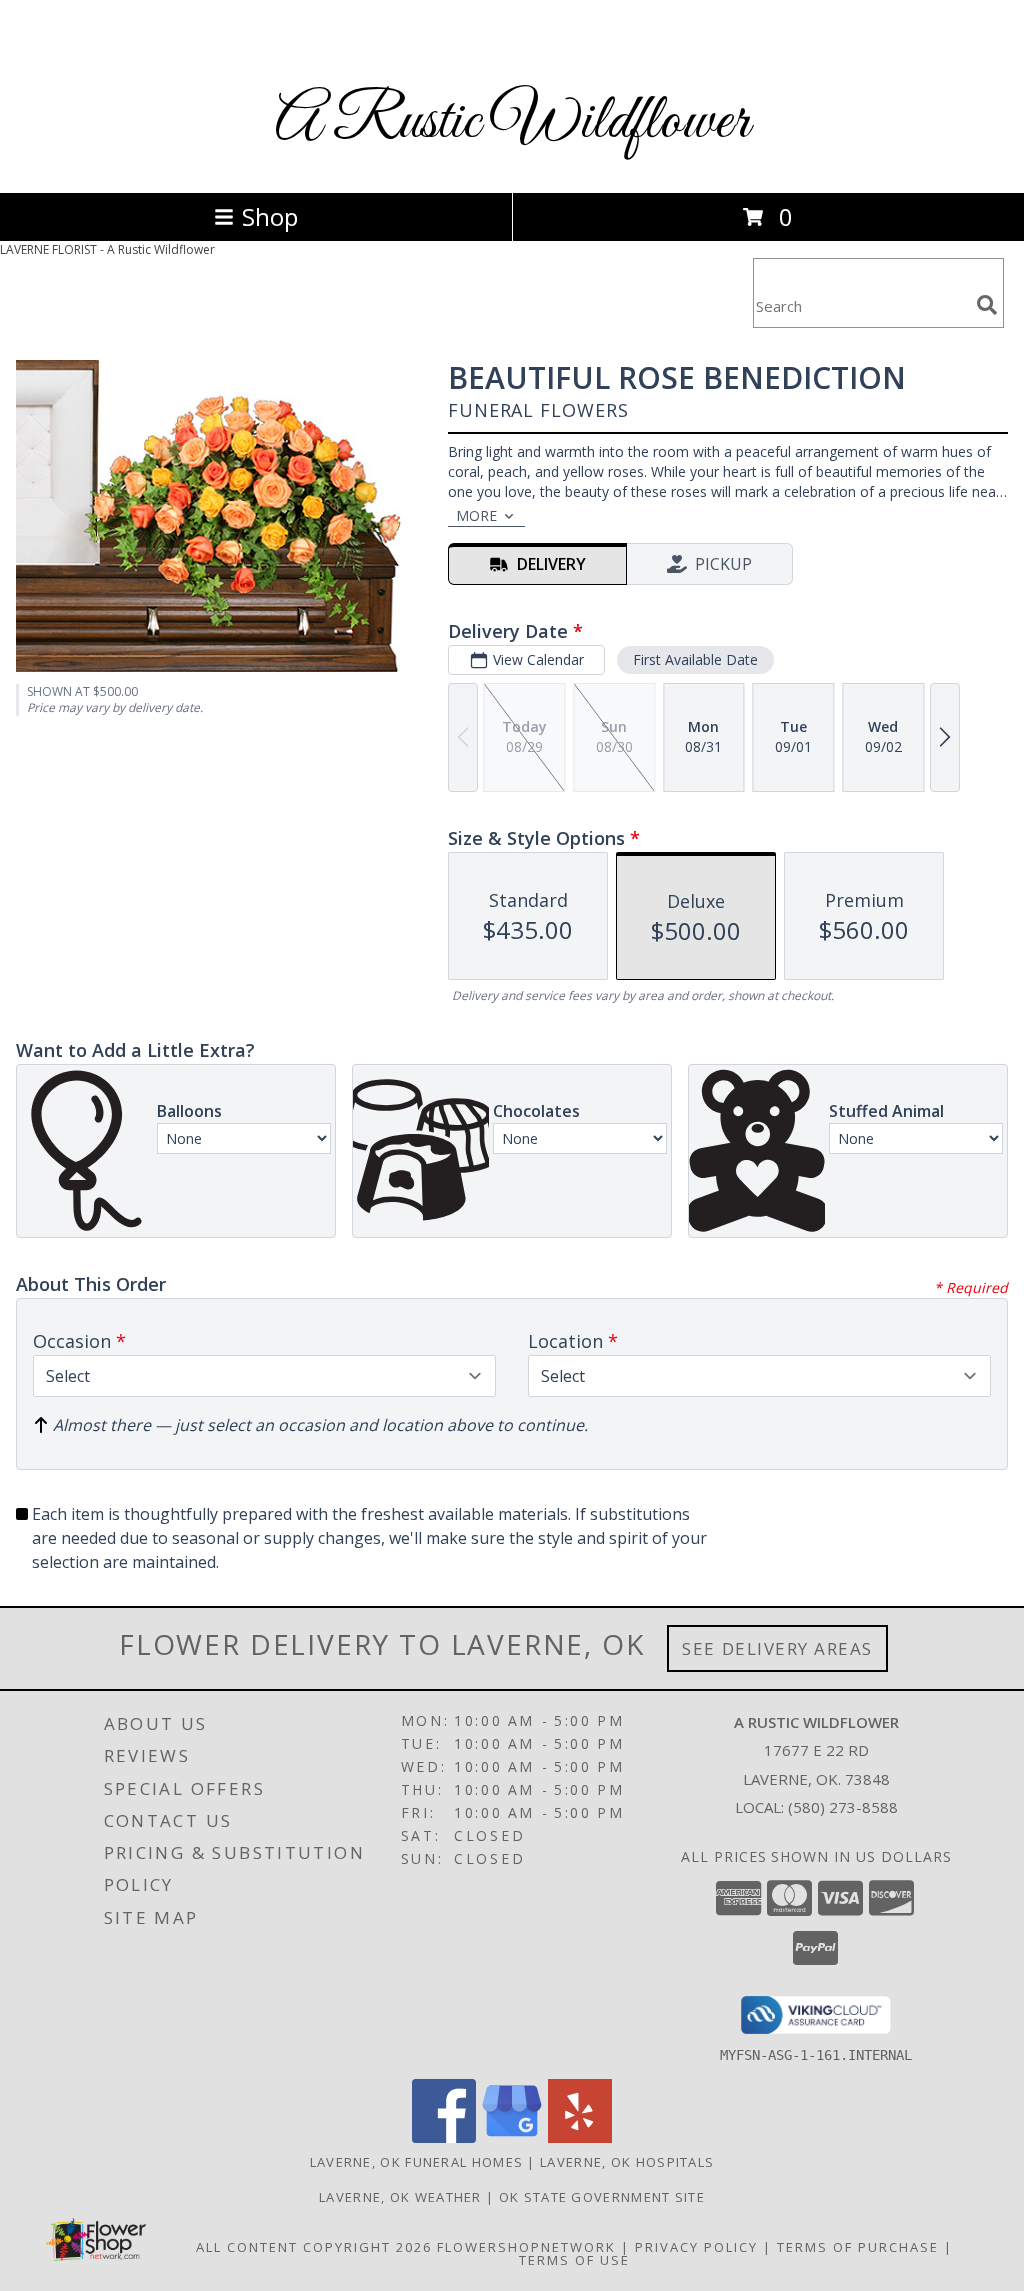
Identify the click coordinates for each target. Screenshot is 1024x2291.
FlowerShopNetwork (526, 2247)
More (476, 515)
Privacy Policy (696, 2247)
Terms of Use (574, 2260)
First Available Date (695, 659)
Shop (270, 216)
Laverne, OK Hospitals (627, 2162)
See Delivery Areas (777, 1648)
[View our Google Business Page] (512, 2137)
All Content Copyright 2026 (314, 2247)
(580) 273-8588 (843, 1807)
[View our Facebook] (444, 2137)
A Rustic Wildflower (512, 122)
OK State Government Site (602, 2197)
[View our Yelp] (580, 2137)
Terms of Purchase (858, 2247)
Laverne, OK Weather (400, 2197)
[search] (987, 305)
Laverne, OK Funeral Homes (417, 2162)
